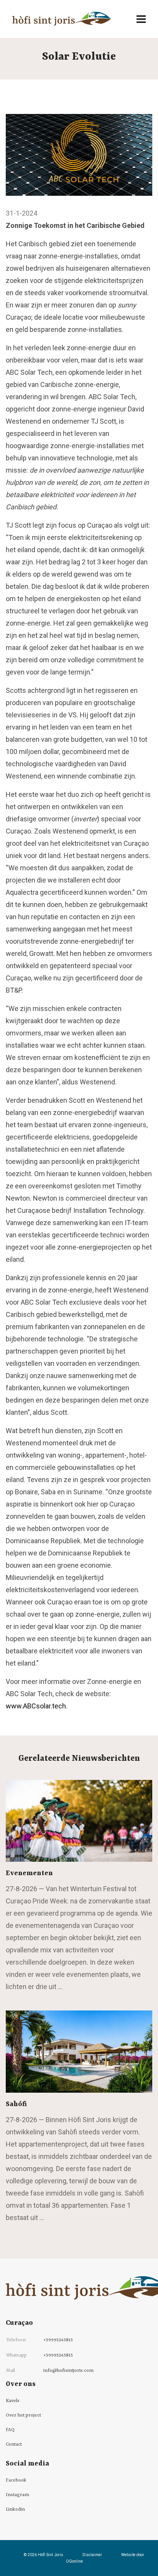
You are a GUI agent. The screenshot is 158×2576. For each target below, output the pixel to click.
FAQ (10, 2430)
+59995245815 (58, 2340)
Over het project (23, 2415)
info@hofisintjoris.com (68, 2371)
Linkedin (15, 2509)
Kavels (13, 2401)
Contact (14, 2444)
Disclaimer (92, 2555)
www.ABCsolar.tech (36, 1706)
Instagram (17, 2495)
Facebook (16, 2480)
